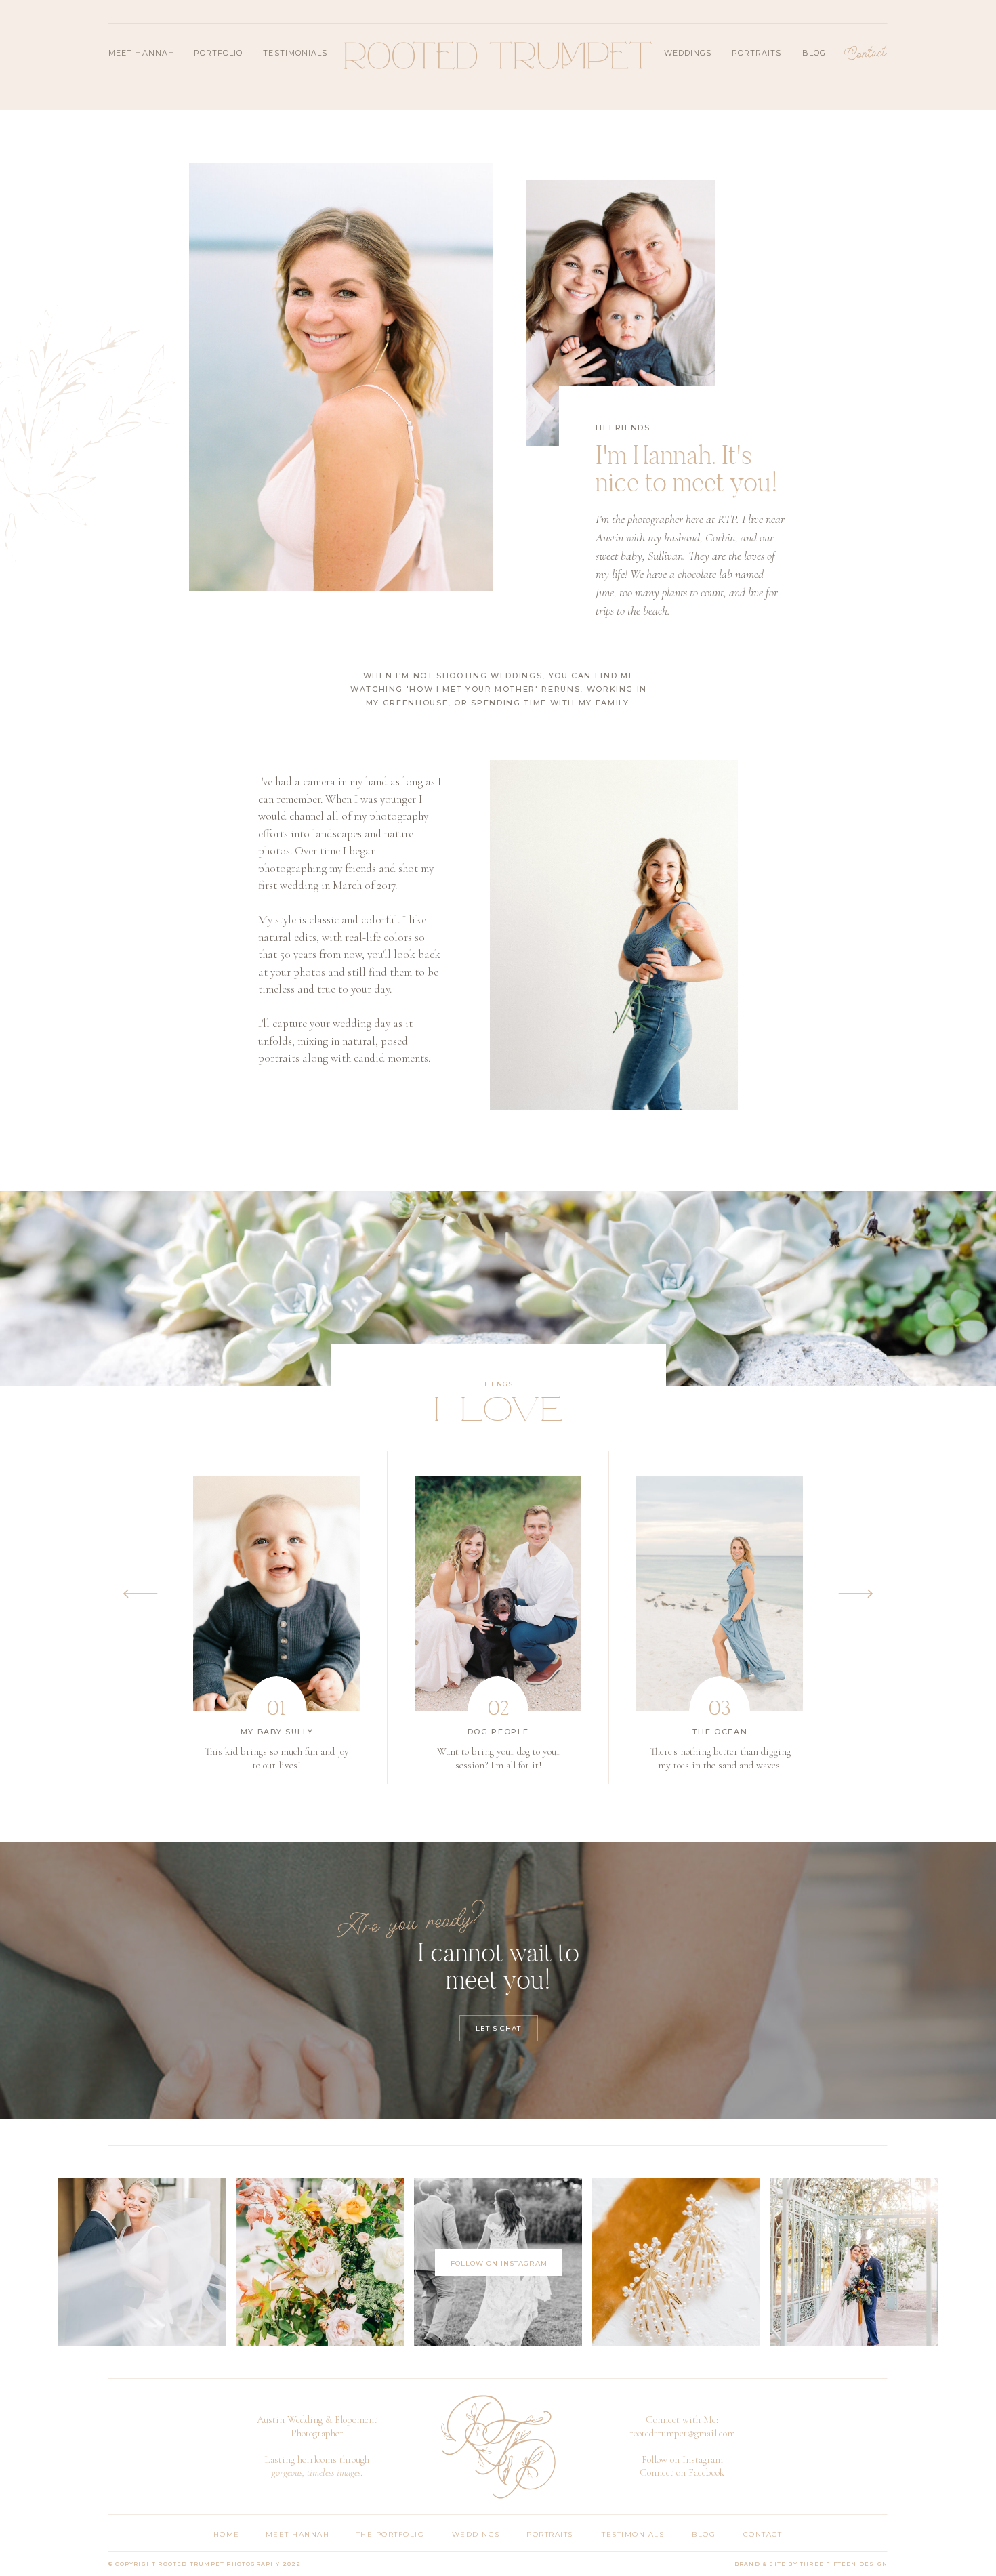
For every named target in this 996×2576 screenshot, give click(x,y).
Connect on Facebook (682, 2472)
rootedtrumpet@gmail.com (682, 2433)
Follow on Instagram (682, 2459)
